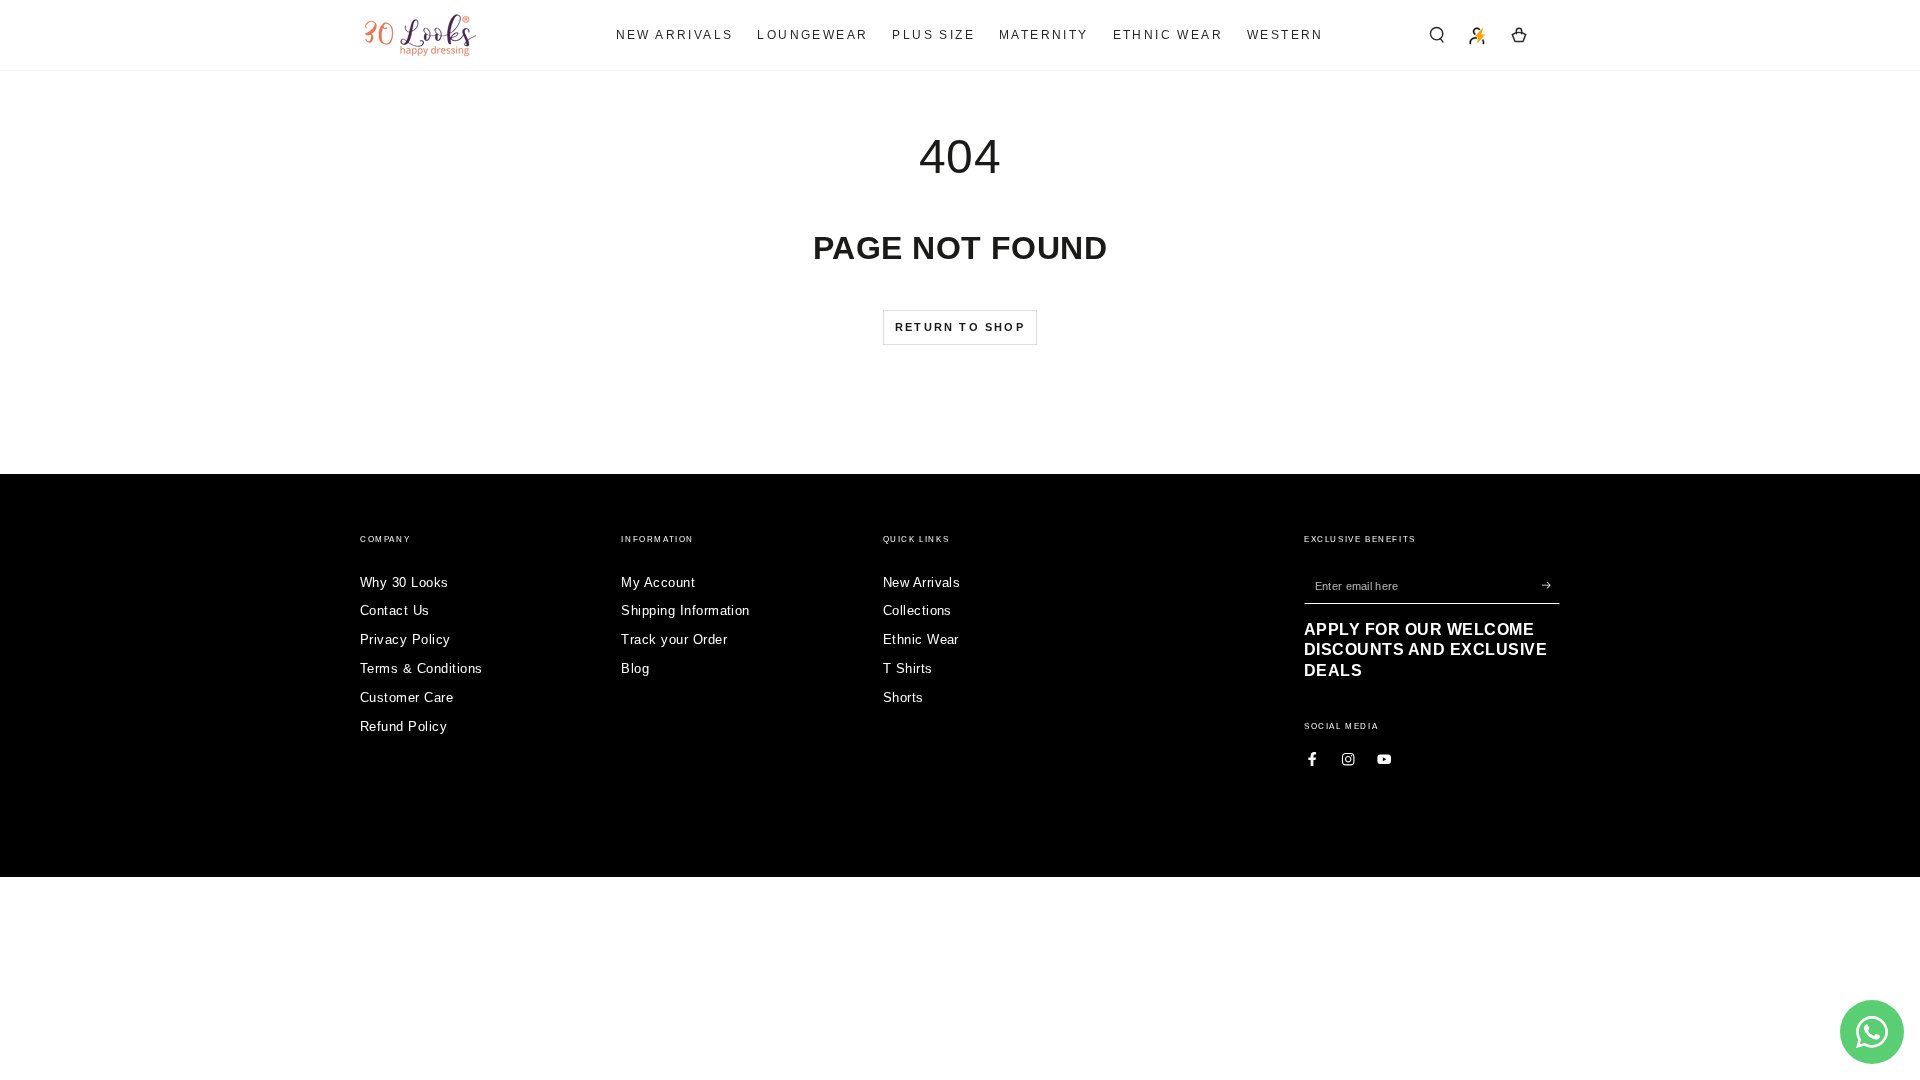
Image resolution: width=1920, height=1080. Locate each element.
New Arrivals (922, 582)
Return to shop (960, 327)
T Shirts (908, 668)
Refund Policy (403, 726)
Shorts (903, 697)
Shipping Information (685, 610)
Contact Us (395, 610)
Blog (635, 668)
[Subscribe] (1551, 585)
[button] (1437, 34)
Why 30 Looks (404, 582)
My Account (658, 582)
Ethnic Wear (921, 639)
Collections (917, 610)
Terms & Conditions (421, 668)
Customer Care (406, 697)
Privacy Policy (405, 639)
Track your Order (674, 639)
